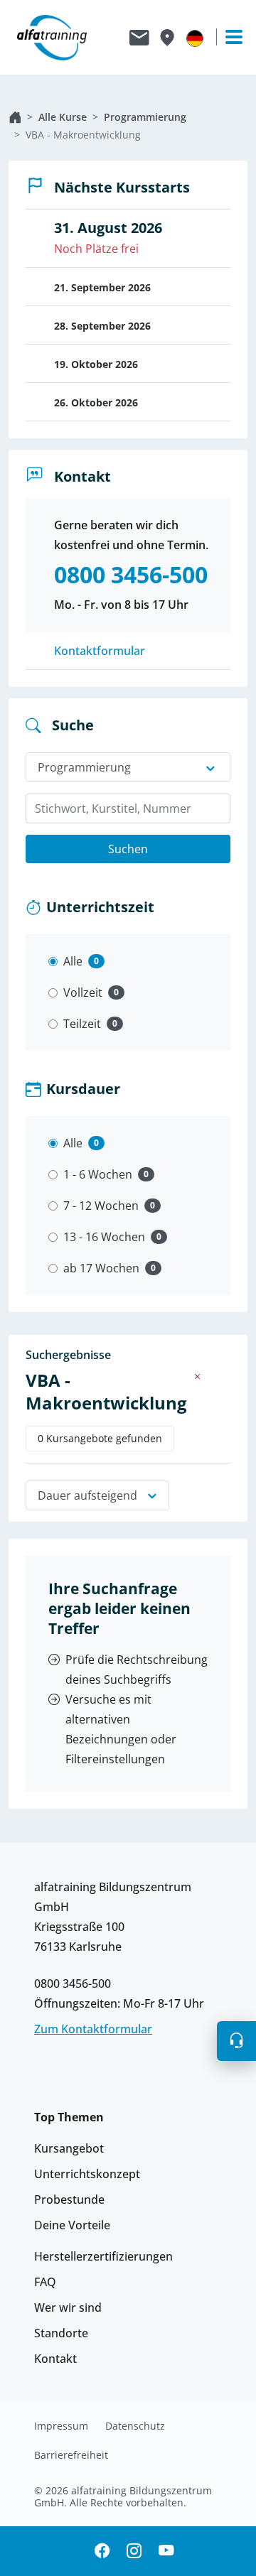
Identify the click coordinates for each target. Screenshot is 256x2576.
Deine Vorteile (72, 2225)
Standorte (61, 2333)
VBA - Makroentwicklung (83, 135)
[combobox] (128, 808)
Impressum (61, 2426)
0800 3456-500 (73, 1984)
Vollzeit (83, 992)
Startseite (15, 117)
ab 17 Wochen (101, 1268)
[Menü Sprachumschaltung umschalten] (195, 38)
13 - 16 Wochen (104, 1237)
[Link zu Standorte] (167, 38)
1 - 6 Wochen (98, 1174)
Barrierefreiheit (71, 2455)
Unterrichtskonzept (87, 2174)
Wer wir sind (68, 2307)
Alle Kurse (63, 117)
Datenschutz (135, 2426)
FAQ (45, 2282)
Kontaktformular (100, 651)
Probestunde (69, 2199)
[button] (236, 2041)
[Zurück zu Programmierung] (198, 1376)
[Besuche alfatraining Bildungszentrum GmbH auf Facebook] (102, 2551)
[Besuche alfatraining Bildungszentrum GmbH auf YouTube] (166, 2551)
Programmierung (145, 117)
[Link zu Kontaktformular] (139, 38)
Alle (73, 961)
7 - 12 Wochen (101, 1206)
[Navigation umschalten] (228, 37)
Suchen (128, 849)
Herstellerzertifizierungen (103, 2256)
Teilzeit (82, 1024)
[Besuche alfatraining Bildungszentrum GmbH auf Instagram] (134, 2551)
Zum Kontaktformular (93, 2029)
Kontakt (55, 2359)
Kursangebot (69, 2148)
